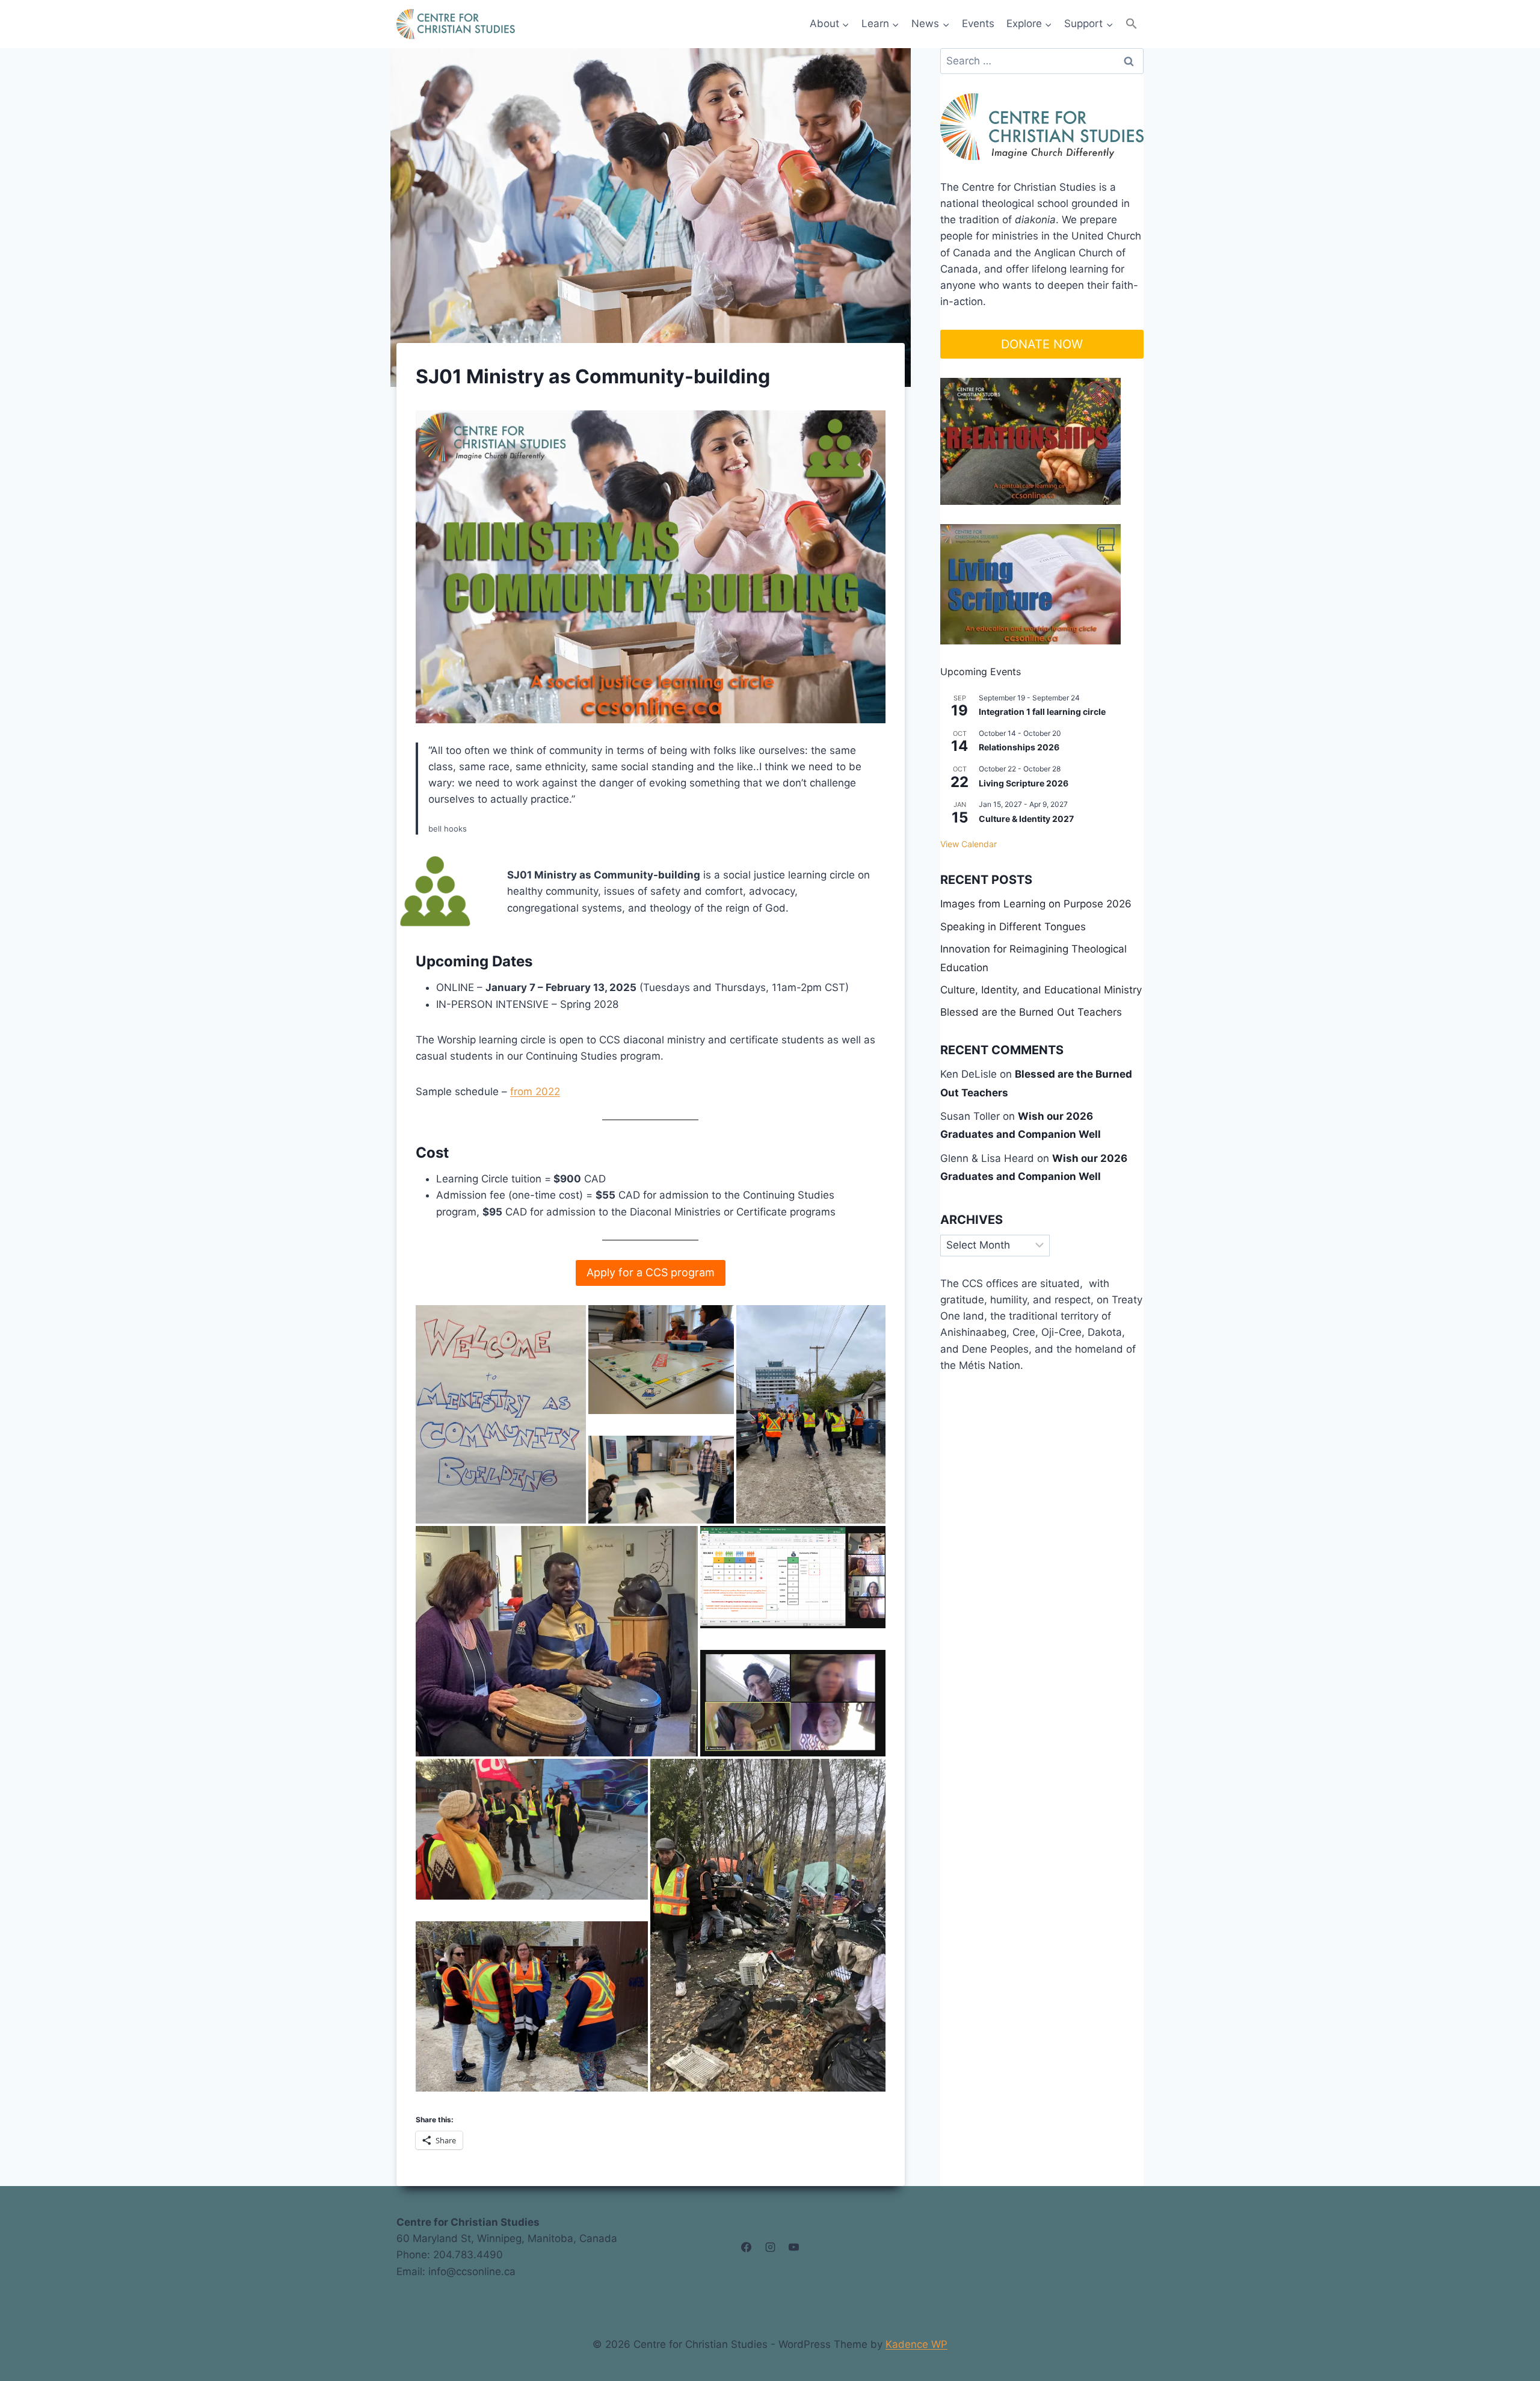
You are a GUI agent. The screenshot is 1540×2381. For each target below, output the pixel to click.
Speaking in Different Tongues (1013, 927)
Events (978, 23)
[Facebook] (747, 2247)
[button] (1132, 24)
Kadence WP (916, 2344)
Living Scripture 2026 (1024, 783)
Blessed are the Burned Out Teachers (1031, 1012)
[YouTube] (793, 2247)
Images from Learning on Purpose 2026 (1036, 904)
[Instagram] (770, 2247)
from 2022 (535, 1092)
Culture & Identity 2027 (1026, 819)
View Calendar (969, 844)
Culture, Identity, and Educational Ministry (1041, 990)
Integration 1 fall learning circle (1042, 712)
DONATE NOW (1042, 344)
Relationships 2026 (1019, 747)
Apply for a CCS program (651, 1272)
